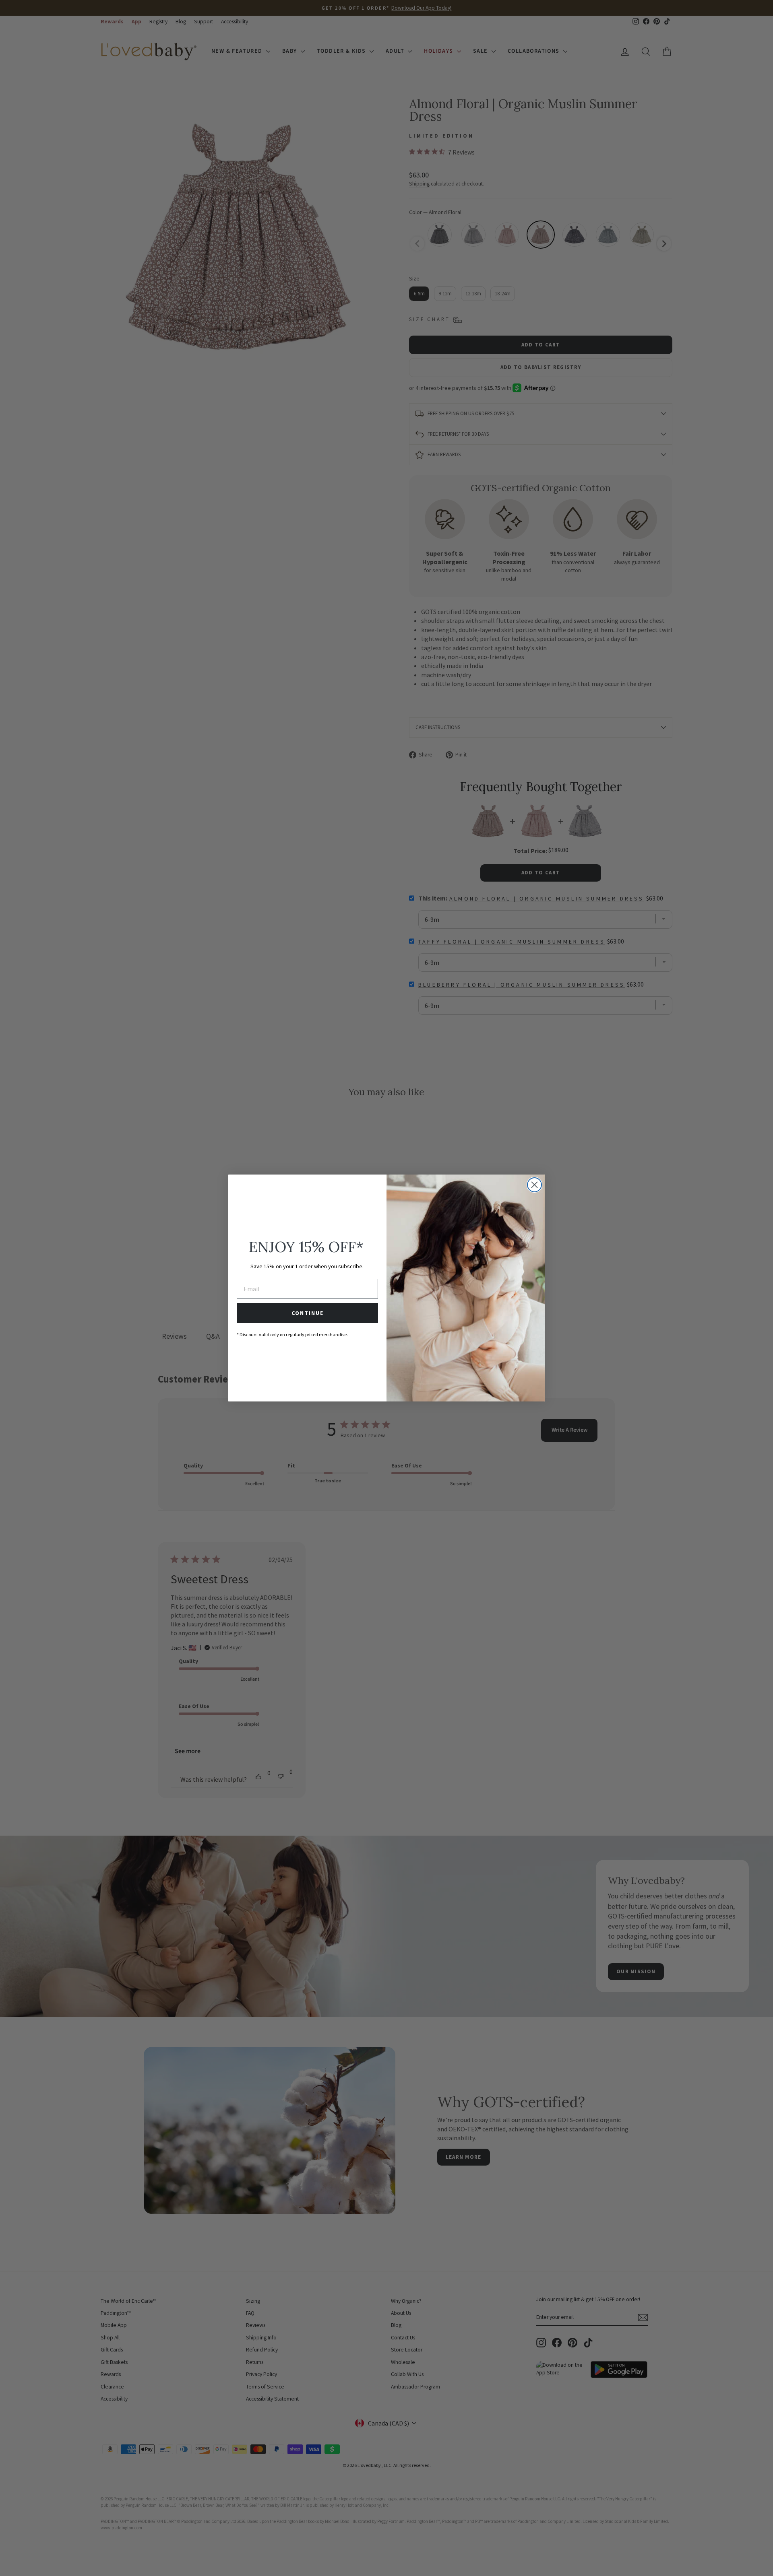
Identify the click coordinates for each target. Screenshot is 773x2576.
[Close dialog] (534, 1185)
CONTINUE (308, 1313)
